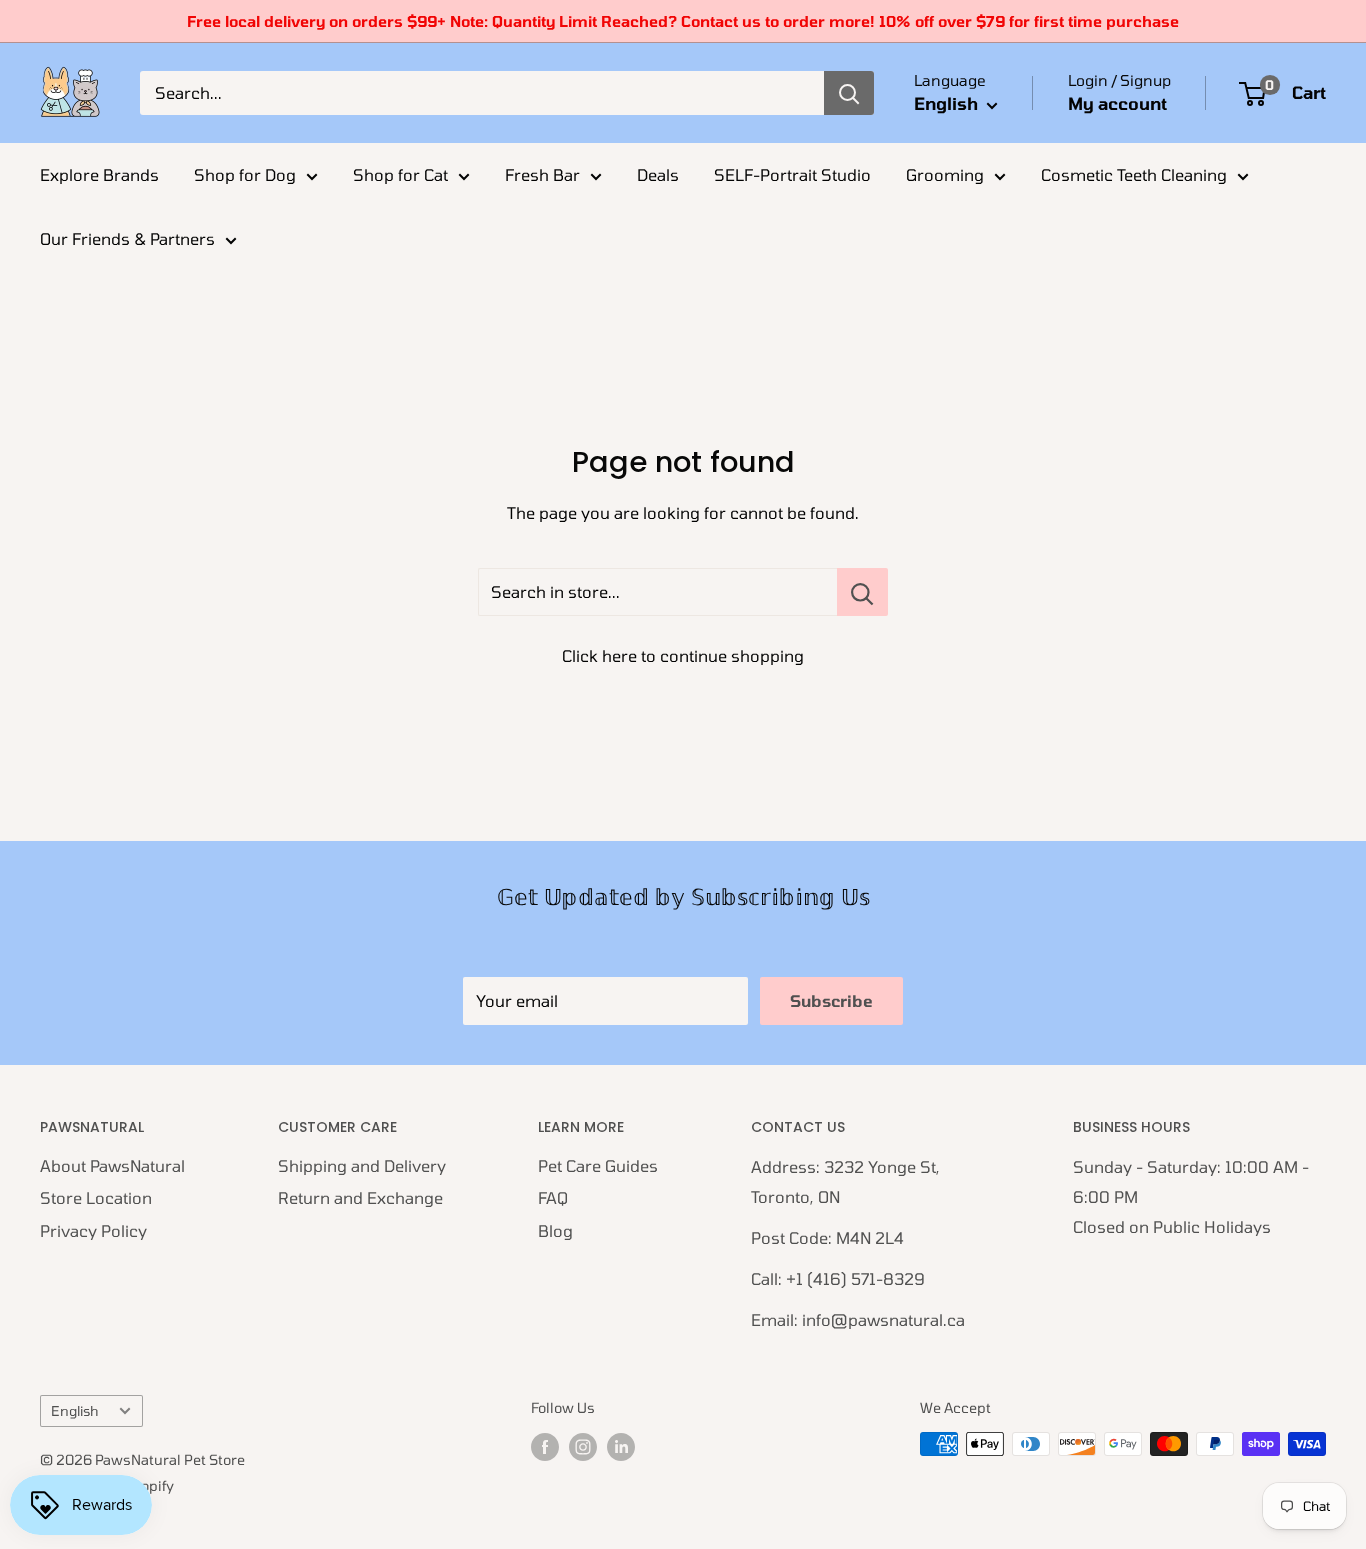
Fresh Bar (542, 174)
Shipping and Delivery (362, 1165)
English (74, 1410)
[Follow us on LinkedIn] (621, 1446)
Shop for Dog (245, 174)
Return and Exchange (360, 1197)
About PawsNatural (112, 1165)
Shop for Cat (400, 174)
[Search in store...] (862, 592)
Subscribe (831, 1000)
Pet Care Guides (598, 1165)
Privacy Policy (93, 1230)
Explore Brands (99, 174)
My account (1117, 103)
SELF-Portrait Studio (792, 174)
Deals (658, 174)
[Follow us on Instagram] (583, 1446)
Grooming (945, 174)
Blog (555, 1230)
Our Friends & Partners (127, 238)
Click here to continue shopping (683, 655)
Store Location (96, 1197)
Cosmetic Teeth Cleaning (1134, 174)
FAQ (553, 1197)
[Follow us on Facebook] (545, 1446)
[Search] (849, 93)
